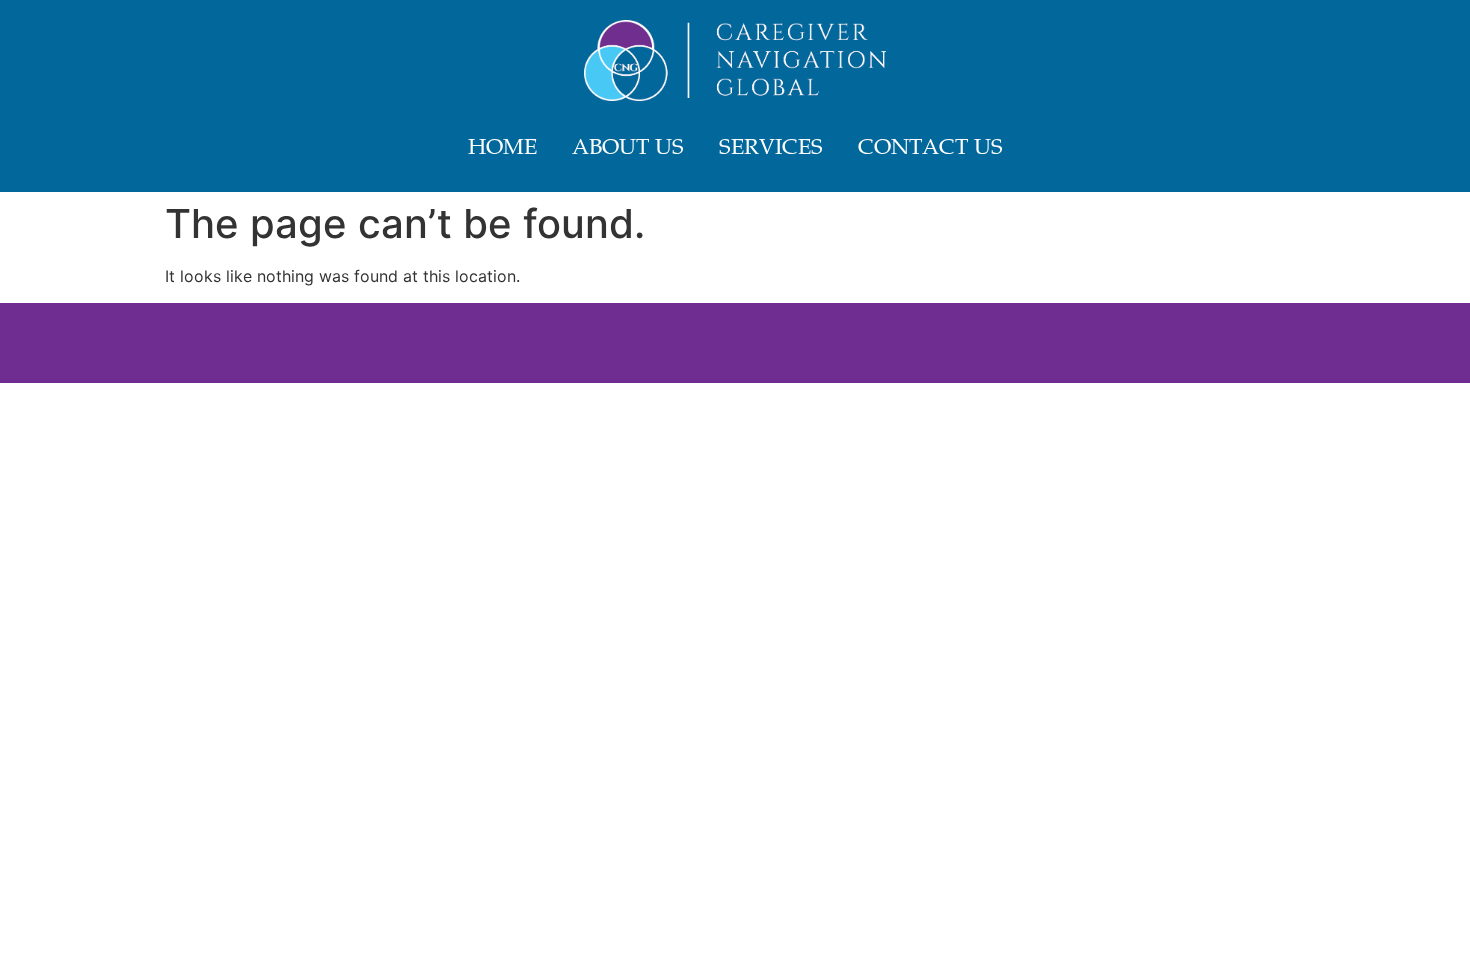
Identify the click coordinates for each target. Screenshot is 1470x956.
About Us (628, 149)
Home (502, 149)
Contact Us (930, 149)
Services (771, 149)
